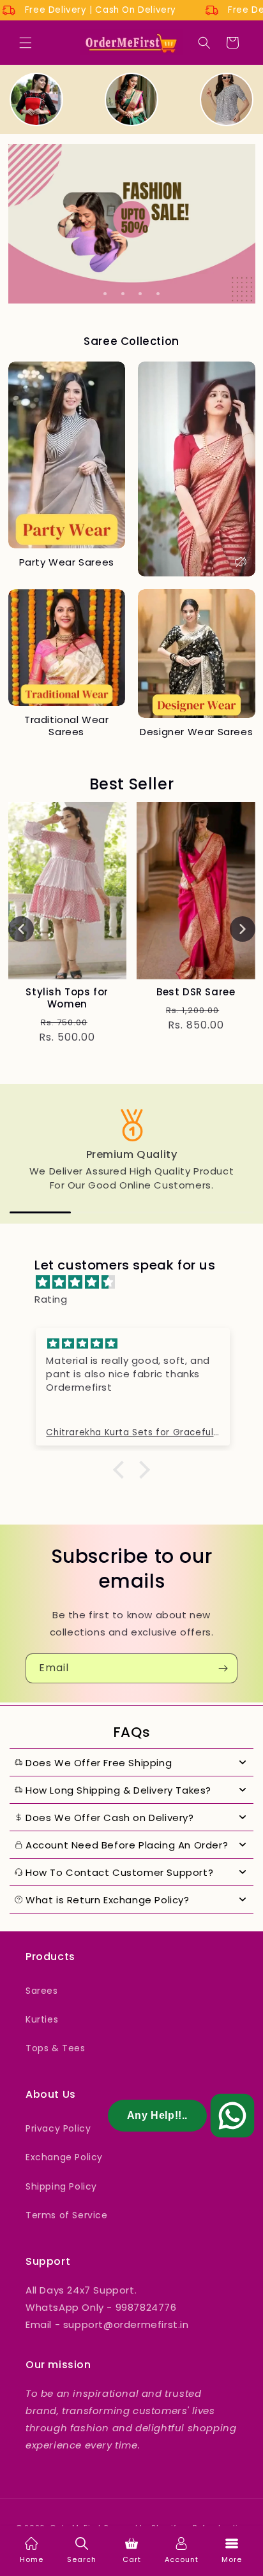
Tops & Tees (56, 2048)
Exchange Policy (64, 2157)
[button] (26, 43)
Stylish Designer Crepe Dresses (67, 998)
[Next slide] (243, 929)
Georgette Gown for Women (196, 998)
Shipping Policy (61, 2186)
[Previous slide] (21, 929)
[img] (138, 1282)
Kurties (42, 2019)
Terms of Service (67, 2215)
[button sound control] (241, 562)
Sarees (42, 1991)
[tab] (105, 294)
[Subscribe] (223, 1668)
